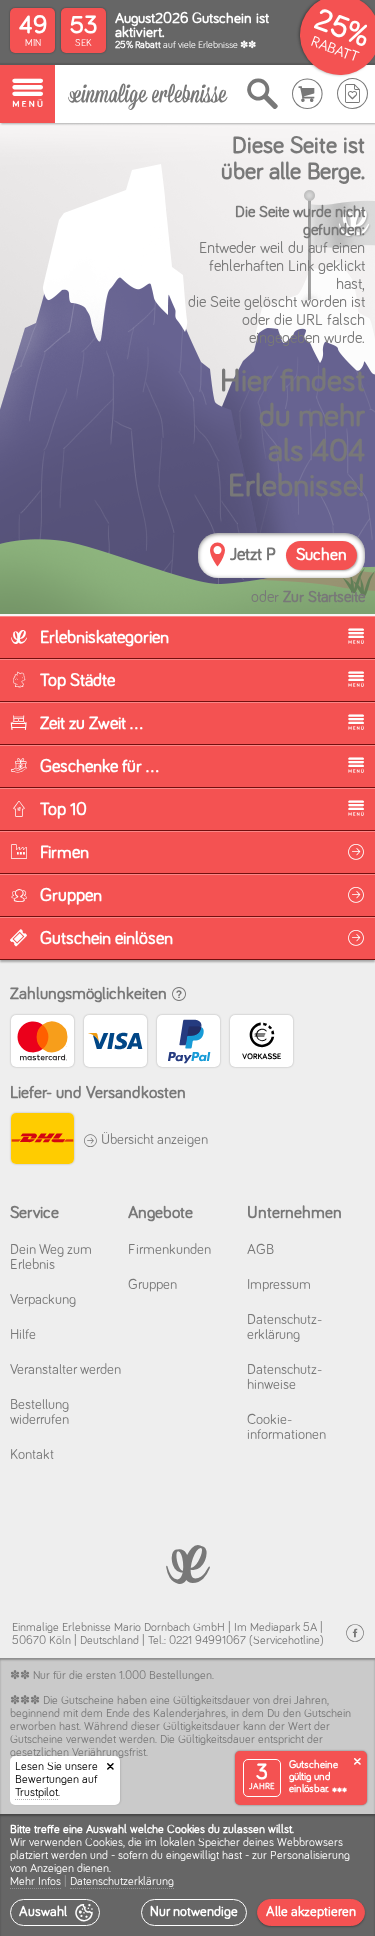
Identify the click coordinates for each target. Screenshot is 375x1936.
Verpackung (43, 1300)
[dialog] (187, 1875)
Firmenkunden (169, 1250)
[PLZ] (217, 557)
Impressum (279, 1285)
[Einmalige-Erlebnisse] (148, 94)
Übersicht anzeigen (153, 1140)
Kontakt (32, 1455)
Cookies (104, 1843)
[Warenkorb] (307, 94)
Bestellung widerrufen (39, 1412)
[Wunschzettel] (352, 94)
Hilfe (23, 1335)
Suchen (321, 555)
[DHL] (41, 1141)
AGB (260, 1250)
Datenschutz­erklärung (284, 1327)
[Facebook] (355, 1633)
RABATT (334, 49)
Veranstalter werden (65, 1370)
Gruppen (152, 1285)
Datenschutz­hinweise (284, 1377)
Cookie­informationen (286, 1427)
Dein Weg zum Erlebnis (51, 1257)
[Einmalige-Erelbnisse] (187, 1562)
